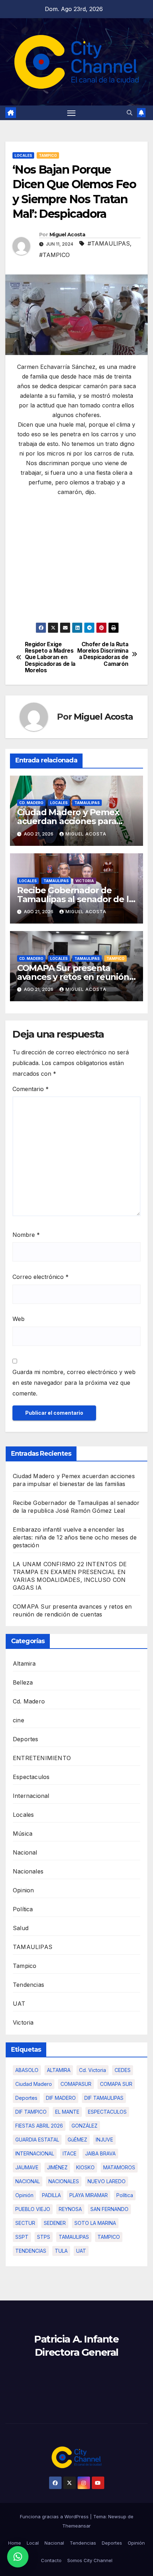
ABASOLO (27, 2070)
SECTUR (25, 2223)
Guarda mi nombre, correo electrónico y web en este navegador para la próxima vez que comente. (74, 1383)
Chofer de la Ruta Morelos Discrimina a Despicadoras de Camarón (103, 654)
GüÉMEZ (77, 2140)
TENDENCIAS (31, 2251)
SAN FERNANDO (109, 2209)
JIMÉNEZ (57, 2167)
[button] (130, 113)
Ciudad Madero (34, 2084)
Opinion (23, 1890)
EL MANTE (67, 2112)
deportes (26, 2098)
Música (23, 1834)
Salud (21, 1928)
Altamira (24, 1664)
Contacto (51, 2560)
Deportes (26, 1739)
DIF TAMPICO (31, 2112)
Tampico (48, 155)
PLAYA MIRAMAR (89, 2195)
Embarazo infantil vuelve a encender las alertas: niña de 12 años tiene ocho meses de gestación (75, 1537)
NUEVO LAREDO (107, 2181)
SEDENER (55, 2223)
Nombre (26, 1235)
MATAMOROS (119, 2167)
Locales (23, 155)
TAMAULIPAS (87, 803)
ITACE (70, 2153)
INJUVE (104, 2140)
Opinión (136, 2543)
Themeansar (76, 2526)
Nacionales (28, 1871)
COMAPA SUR (116, 2084)
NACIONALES (64, 2181)
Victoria (85, 881)
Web (19, 1319)
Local (33, 2543)
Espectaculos (31, 1777)
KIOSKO (85, 2167)
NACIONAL (28, 2181)
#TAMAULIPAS (109, 243)
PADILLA (51, 2195)
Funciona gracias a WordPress (55, 2516)
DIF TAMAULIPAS (104, 2098)
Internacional (31, 1796)
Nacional (25, 1852)
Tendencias (28, 1985)
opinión (24, 2195)
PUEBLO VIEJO (33, 2209)
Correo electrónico (41, 1277)
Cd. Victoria (93, 2070)
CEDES (123, 2070)
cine (19, 1720)
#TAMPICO (54, 255)
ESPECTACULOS (107, 2112)
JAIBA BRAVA (100, 2153)
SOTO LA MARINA (95, 2223)
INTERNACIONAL (35, 2153)
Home (15, 2543)
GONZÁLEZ (85, 2126)
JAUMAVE (27, 2167)
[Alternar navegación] (72, 113)
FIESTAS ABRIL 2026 (39, 2126)
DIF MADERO (61, 2098)
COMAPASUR (76, 2084)
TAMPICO (109, 2237)
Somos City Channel (90, 2560)
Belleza (23, 1682)
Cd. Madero (31, 803)
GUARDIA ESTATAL (37, 2140)
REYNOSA (70, 2209)
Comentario (31, 1089)
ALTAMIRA (59, 2070)
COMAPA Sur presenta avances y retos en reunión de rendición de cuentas (73, 977)
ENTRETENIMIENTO (42, 1758)
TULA (61, 2251)
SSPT (22, 2237)
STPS (44, 2237)
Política (23, 1909)
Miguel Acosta (67, 235)
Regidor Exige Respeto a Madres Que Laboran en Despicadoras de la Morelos (50, 658)
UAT (19, 2004)
